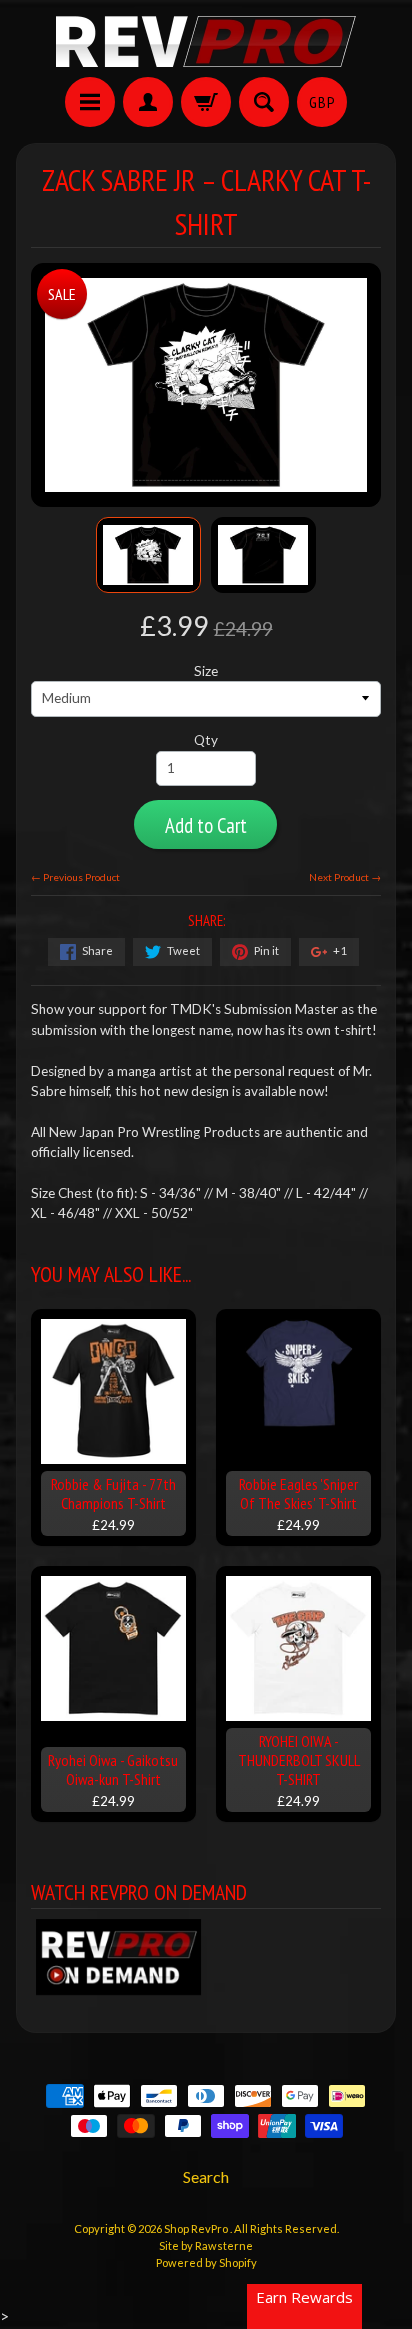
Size (206, 671)
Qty (206, 740)
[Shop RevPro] (206, 41)
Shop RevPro (197, 2228)
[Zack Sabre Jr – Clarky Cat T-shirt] (148, 554)
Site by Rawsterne (206, 2245)
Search (206, 2176)
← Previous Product (75, 877)
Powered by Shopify (206, 2262)
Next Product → (345, 877)
